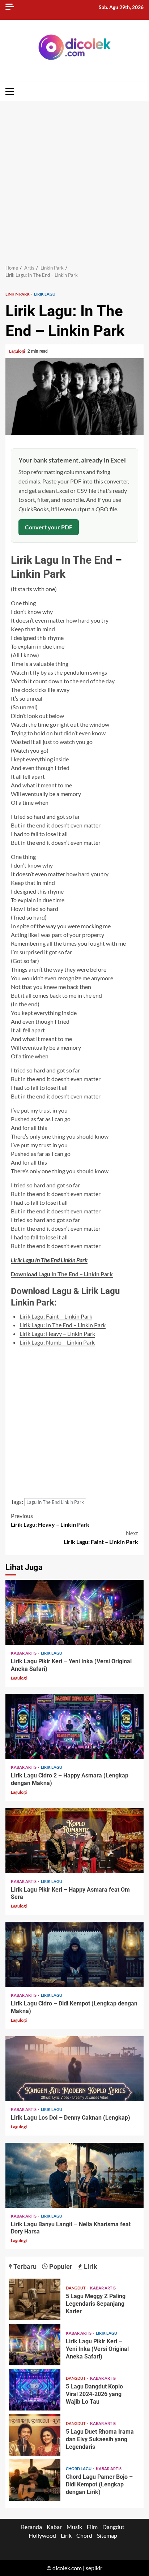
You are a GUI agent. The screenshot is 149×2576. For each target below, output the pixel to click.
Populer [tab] (60, 2267)
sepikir (94, 2568)
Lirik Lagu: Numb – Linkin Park (57, 1342)
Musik (74, 2527)
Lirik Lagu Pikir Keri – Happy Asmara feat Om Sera (74, 1841)
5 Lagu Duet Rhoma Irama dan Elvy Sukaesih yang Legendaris (35, 2435)
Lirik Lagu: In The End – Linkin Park (63, 1325)
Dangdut (76, 2288)
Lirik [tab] (90, 2267)
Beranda (31, 2527)
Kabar (54, 2527)
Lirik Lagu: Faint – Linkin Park (56, 1316)
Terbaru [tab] (24, 2267)
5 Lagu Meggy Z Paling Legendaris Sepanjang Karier (35, 2299)
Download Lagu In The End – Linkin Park (62, 1274)
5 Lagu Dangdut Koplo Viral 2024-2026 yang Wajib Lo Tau (35, 2390)
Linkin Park (18, 294)
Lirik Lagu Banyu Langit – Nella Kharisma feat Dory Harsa (74, 2175)
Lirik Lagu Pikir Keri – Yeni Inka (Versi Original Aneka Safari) (74, 1612)
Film (92, 2527)
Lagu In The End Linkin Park (55, 1502)
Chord (84, 2535)
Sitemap (107, 2535)
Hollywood (42, 2535)
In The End (87, 560)
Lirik (66, 2535)
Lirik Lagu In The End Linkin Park (49, 1260)
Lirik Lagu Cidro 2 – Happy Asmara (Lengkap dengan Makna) (74, 1726)
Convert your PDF (49, 527)
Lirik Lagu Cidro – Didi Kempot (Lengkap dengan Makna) (74, 1954)
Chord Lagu (79, 2469)
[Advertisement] (74, 179)
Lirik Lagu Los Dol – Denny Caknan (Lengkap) (74, 2069)
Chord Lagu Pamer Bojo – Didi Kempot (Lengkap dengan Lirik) (35, 2480)
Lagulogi (17, 351)
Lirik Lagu (45, 294)
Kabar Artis (24, 1653)
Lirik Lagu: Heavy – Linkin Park (57, 1334)
